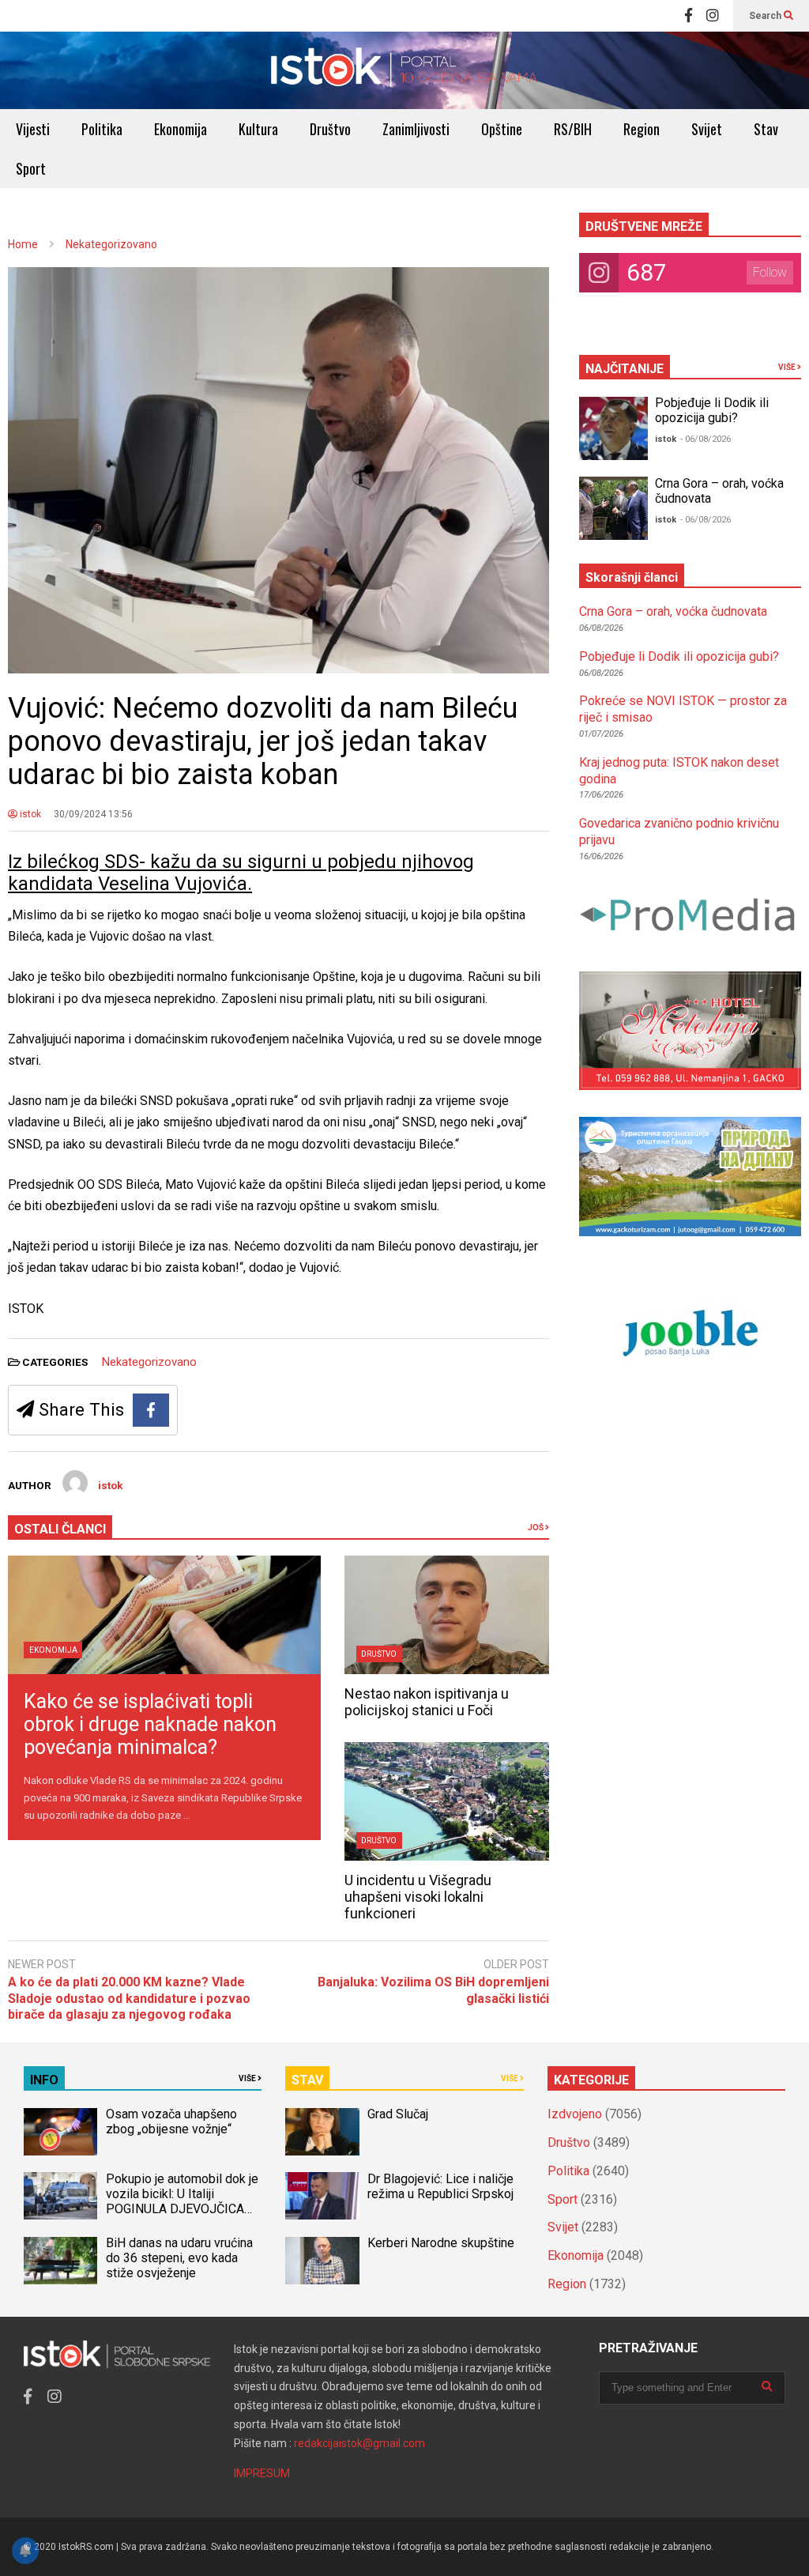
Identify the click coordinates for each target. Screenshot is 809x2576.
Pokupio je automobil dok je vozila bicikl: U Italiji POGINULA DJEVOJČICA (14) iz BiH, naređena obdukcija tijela (182, 2209)
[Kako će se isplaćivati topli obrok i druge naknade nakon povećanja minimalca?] (164, 1615)
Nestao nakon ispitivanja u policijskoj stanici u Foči (427, 1702)
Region (642, 129)
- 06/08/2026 (706, 439)
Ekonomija (181, 129)
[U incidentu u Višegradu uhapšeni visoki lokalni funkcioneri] (447, 1801)
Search (766, 16)
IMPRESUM (262, 2473)
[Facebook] (689, 16)
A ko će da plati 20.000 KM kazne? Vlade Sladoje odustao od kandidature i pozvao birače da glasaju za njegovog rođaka (129, 1999)
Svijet (707, 129)
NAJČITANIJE (625, 369)
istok (29, 814)
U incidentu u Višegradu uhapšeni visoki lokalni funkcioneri (418, 1897)
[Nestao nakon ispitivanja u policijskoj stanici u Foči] (447, 1615)
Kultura (258, 129)
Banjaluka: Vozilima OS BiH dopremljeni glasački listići (433, 1990)
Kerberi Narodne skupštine (441, 2243)
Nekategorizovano (149, 1362)
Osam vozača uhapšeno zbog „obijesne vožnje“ (171, 2122)
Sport (31, 168)
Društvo (330, 129)
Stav (766, 129)
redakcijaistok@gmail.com (359, 2443)
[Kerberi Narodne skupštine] (322, 2261)
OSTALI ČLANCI (60, 1529)
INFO (44, 2080)
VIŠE (788, 367)
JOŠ (536, 1527)
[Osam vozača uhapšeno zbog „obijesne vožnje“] (60, 2132)
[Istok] (404, 70)
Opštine (502, 129)
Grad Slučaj (398, 2114)
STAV (307, 2080)
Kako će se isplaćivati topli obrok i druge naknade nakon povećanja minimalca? (150, 1724)
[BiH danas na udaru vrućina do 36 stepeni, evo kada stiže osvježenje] (60, 2261)
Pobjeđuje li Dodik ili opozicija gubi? (712, 410)
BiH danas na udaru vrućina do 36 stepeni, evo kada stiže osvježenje (179, 2258)
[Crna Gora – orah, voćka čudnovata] (613, 508)
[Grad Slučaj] (322, 2132)
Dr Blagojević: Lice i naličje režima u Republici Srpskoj (442, 2186)
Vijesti (33, 129)
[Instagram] (713, 16)
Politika (102, 129)
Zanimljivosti (416, 129)
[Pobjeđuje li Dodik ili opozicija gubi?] (613, 428)
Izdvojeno (575, 2114)
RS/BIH (573, 129)
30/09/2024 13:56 (93, 814)
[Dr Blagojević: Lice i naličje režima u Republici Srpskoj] (322, 2196)
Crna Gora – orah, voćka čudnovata (673, 611)
